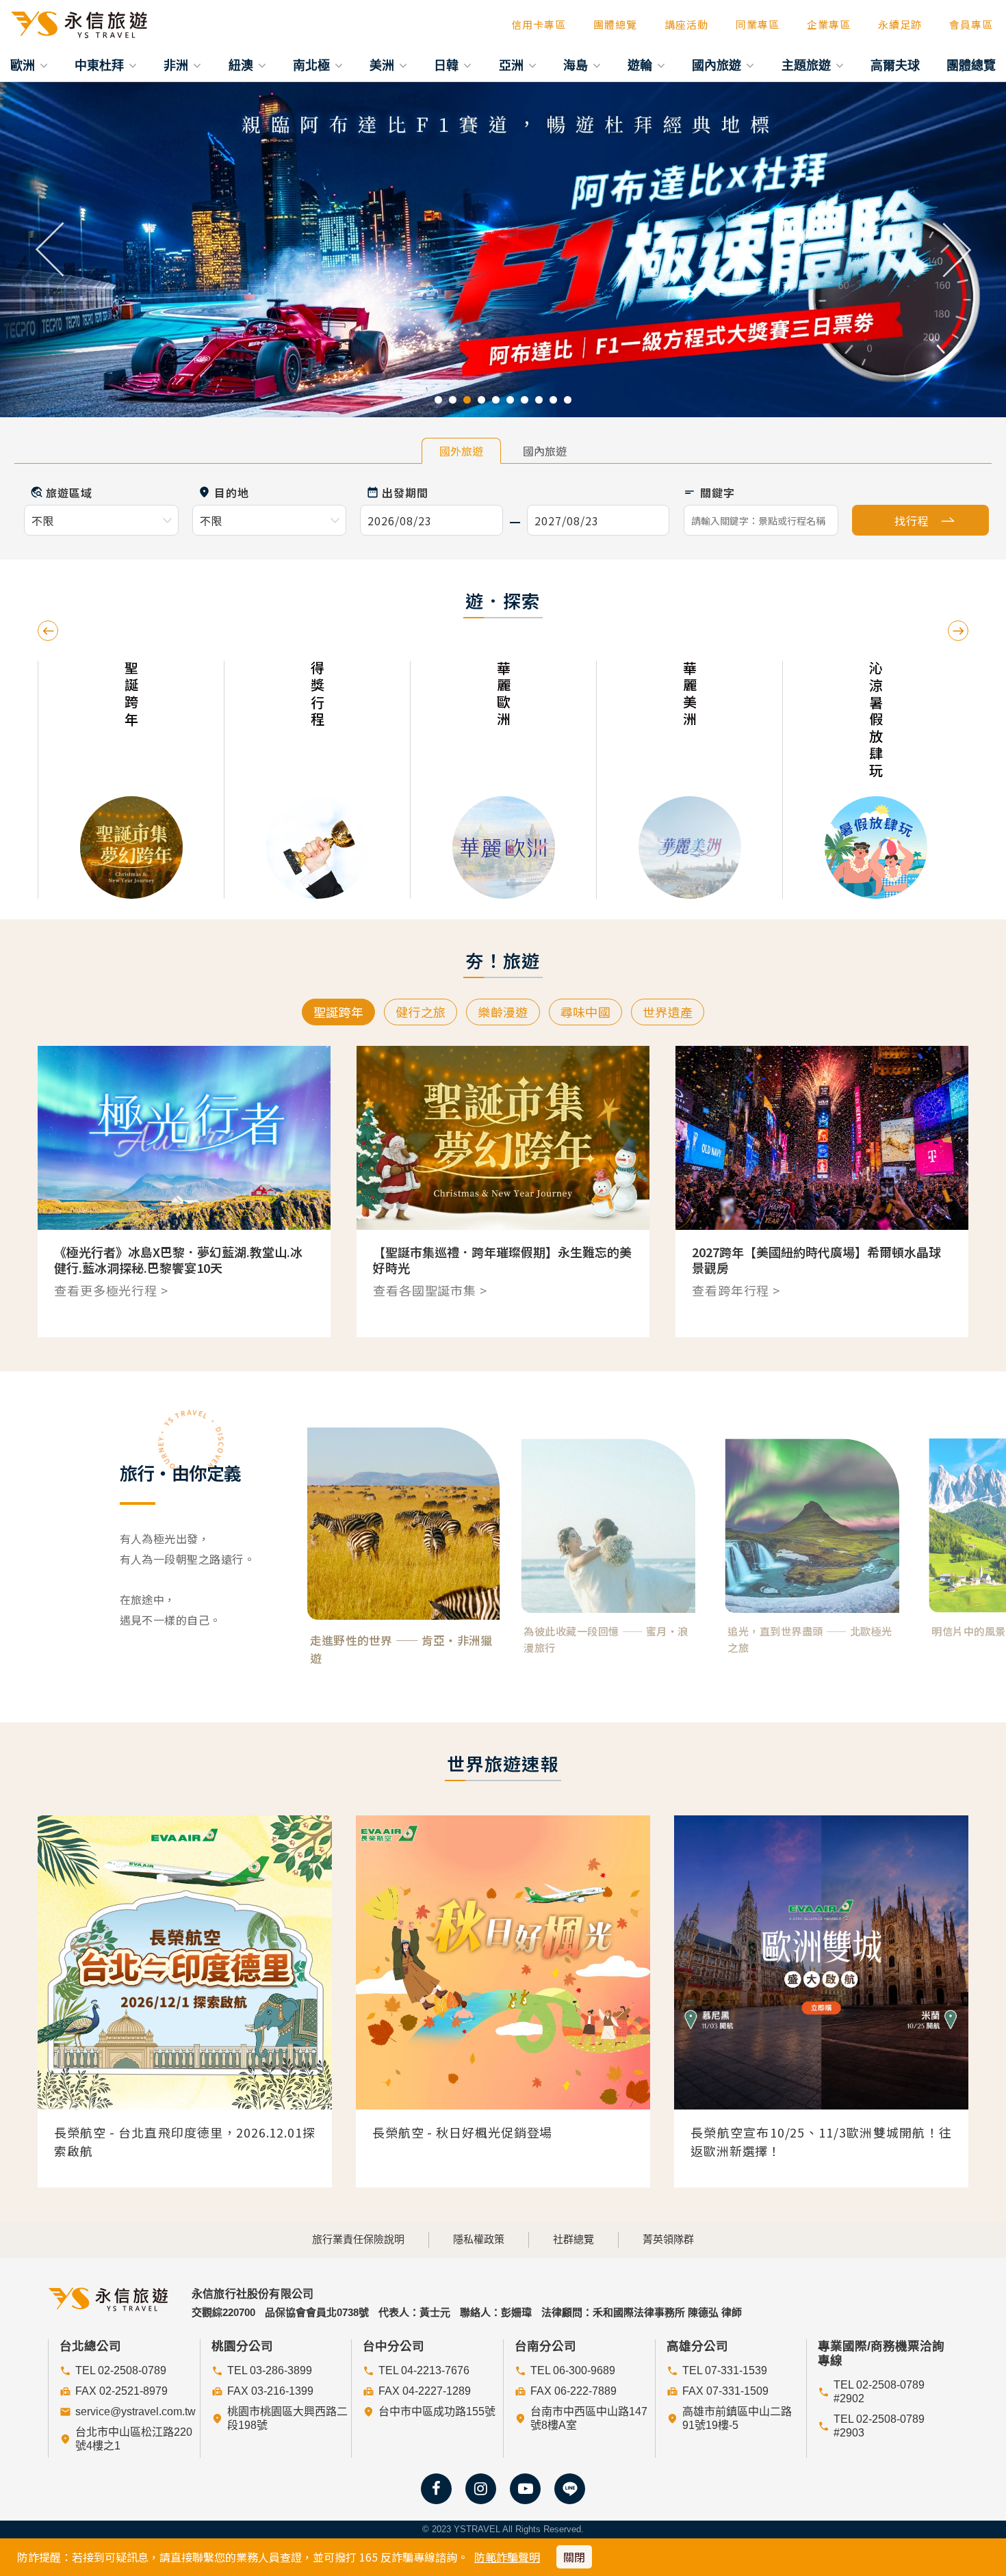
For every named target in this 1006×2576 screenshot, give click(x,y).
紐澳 (243, 65)
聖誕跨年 (338, 1012)
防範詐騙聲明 (507, 2557)
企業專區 (829, 24)
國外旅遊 (461, 451)
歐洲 (24, 65)
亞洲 (513, 65)
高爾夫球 (895, 65)
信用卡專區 (539, 24)
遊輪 (642, 65)
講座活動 (686, 24)
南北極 (313, 65)
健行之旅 (421, 1012)
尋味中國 (585, 1012)
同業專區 (758, 24)
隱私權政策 (479, 2239)
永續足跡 (900, 24)
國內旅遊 (718, 65)
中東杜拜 (101, 65)
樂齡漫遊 (503, 1012)
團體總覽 (615, 24)
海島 (577, 65)
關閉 (574, 2557)
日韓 (448, 65)
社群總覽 (573, 2239)
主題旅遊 (808, 65)
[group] (131, 780)
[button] (50, 250)
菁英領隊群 (668, 2239)
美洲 (384, 65)
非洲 (178, 65)
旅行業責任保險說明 (358, 2239)
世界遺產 (668, 1012)
